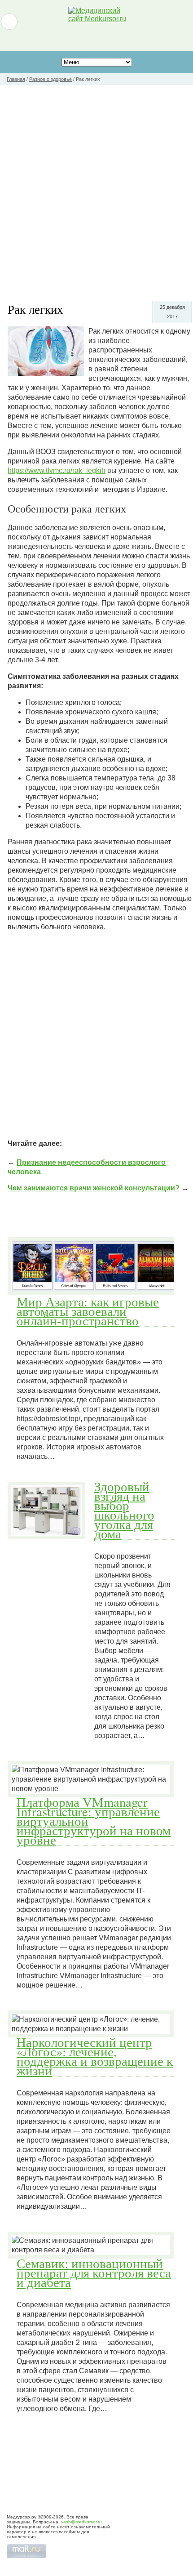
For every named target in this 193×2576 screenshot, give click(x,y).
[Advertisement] (96, 186)
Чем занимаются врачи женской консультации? (94, 1188)
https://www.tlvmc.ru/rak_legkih (57, 470)
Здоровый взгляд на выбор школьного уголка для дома (124, 1510)
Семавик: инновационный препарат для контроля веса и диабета (94, 2273)
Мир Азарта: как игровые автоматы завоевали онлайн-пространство (88, 1311)
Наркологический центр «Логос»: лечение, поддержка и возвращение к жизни (95, 2056)
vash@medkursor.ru (81, 2522)
